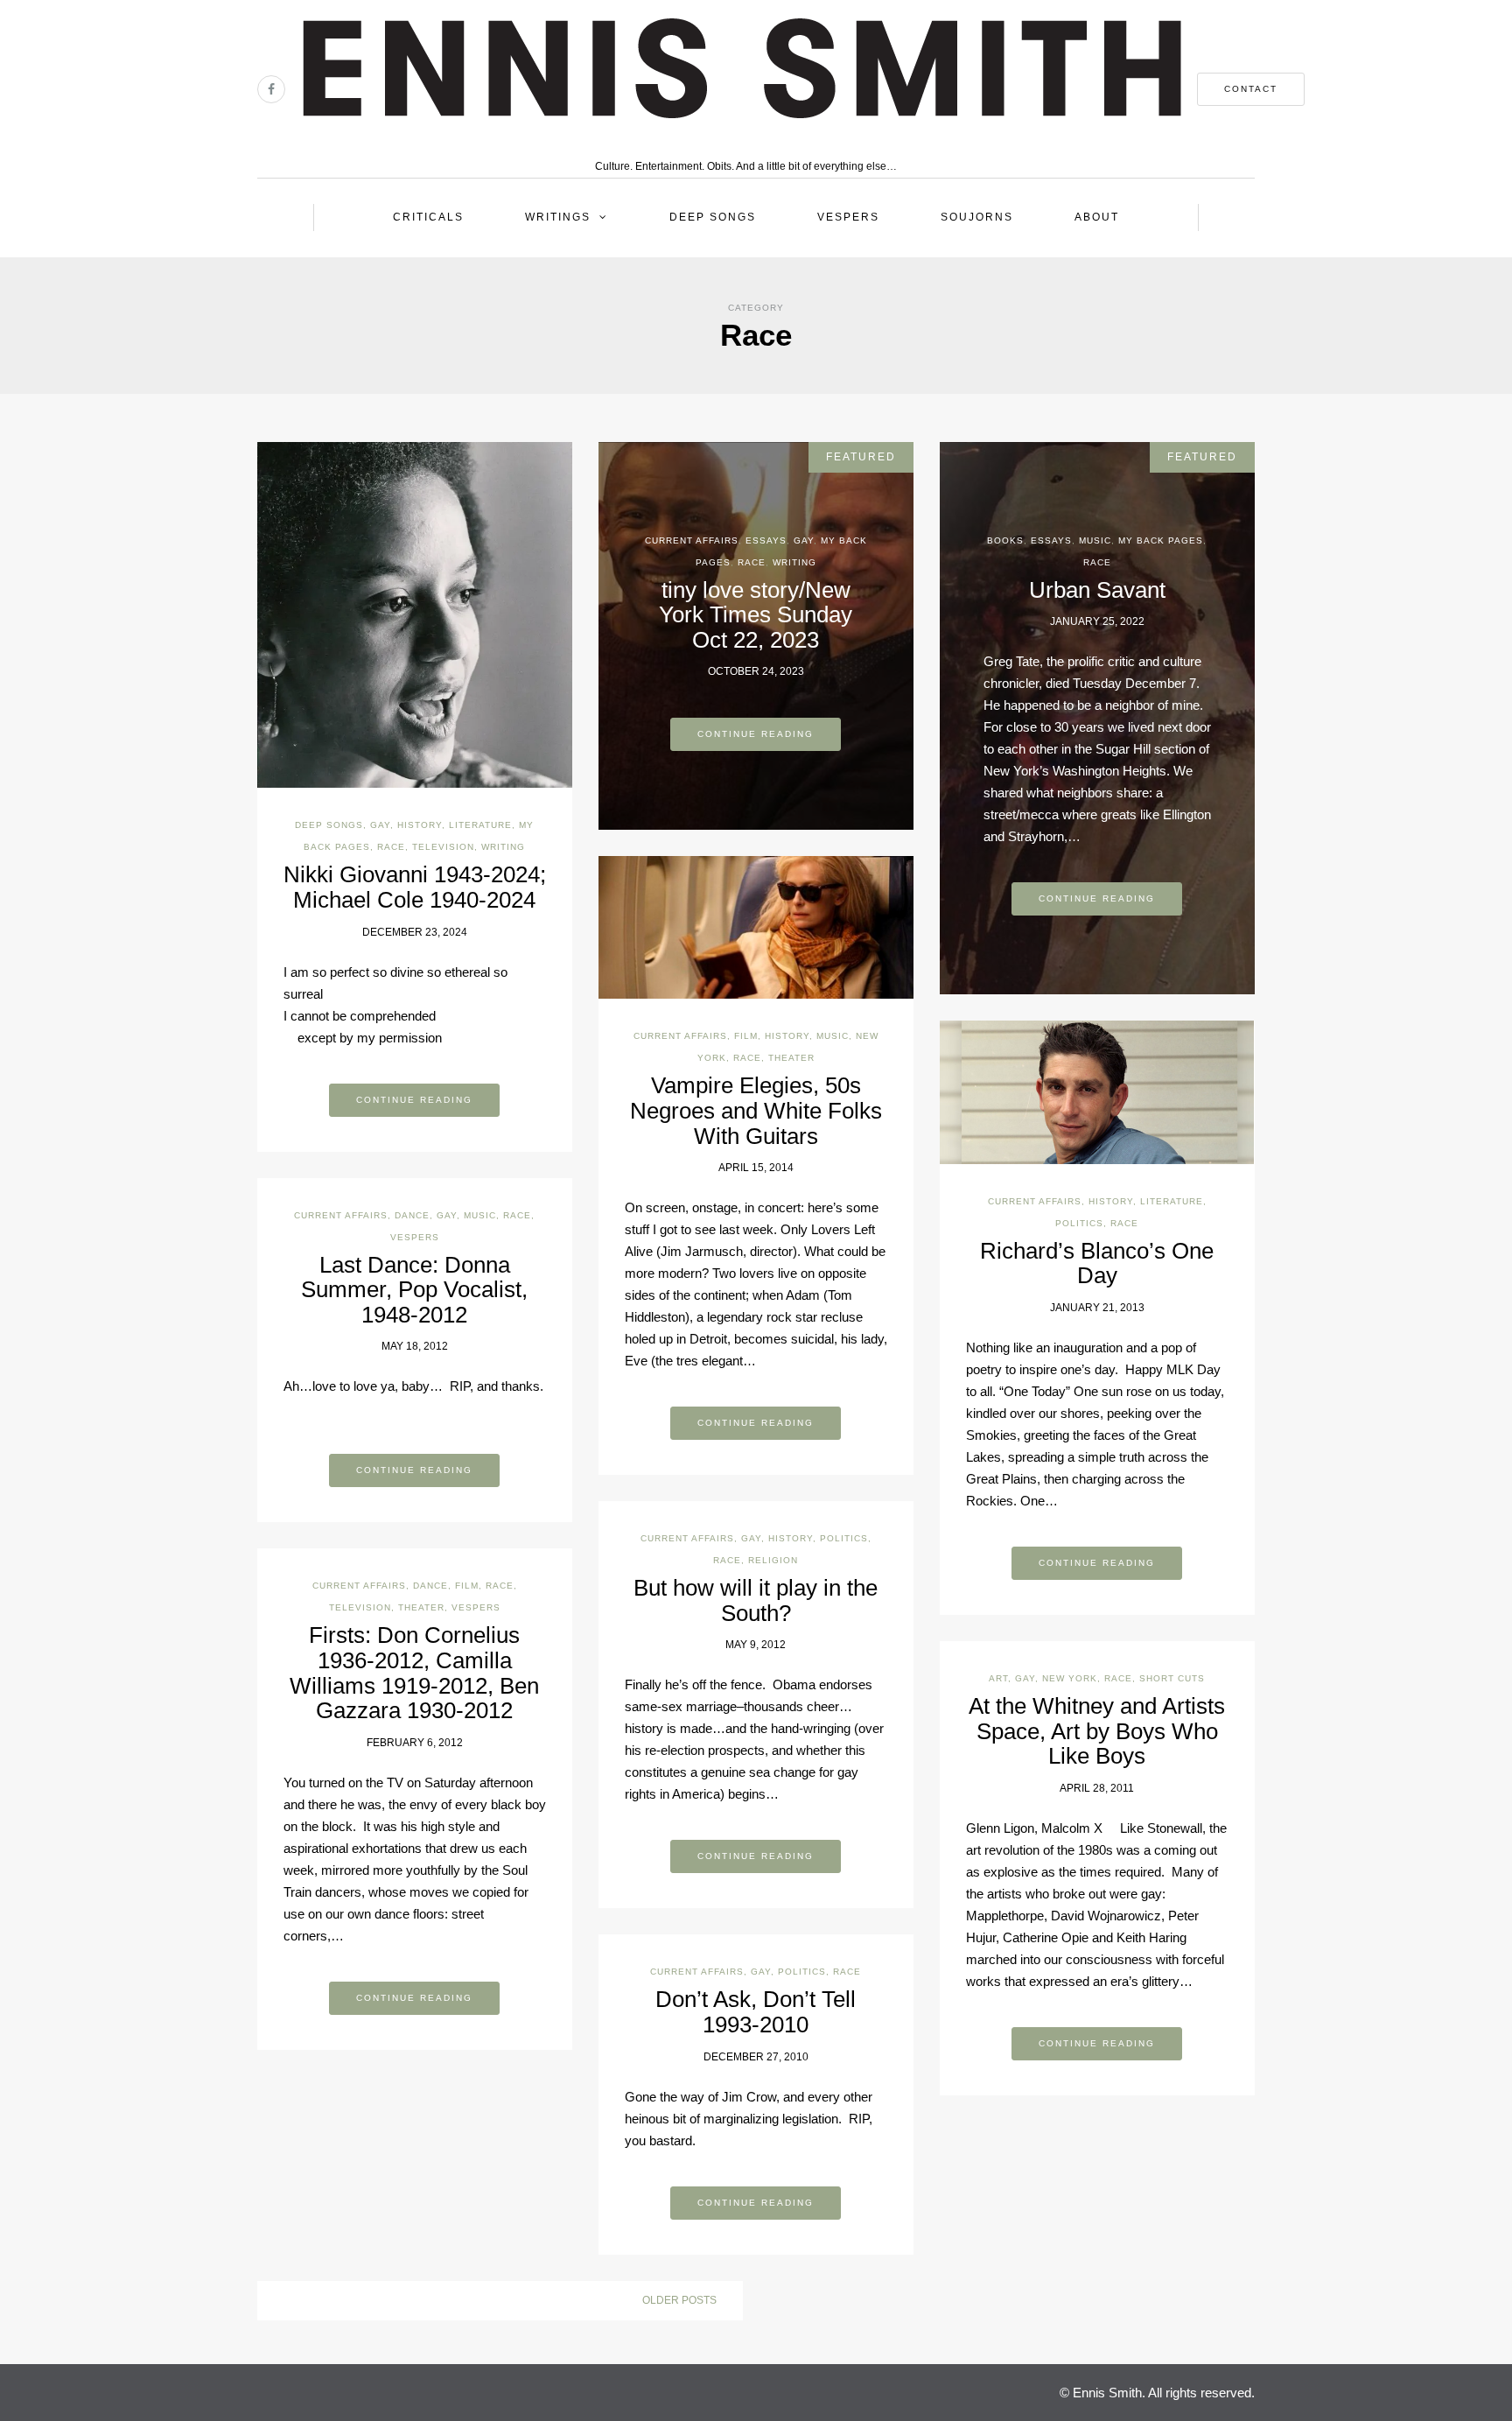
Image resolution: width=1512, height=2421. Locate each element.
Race (391, 847)
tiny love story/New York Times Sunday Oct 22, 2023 (756, 615)
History (420, 825)
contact (1251, 89)
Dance (412, 1215)
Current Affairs (692, 540)
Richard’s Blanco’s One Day (1097, 1263)
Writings (558, 217)
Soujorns (977, 217)
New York (1070, 1678)
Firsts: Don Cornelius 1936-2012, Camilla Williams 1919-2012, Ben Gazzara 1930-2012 (414, 1673)
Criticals (428, 217)
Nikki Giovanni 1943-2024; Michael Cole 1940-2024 (415, 887)
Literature (480, 825)
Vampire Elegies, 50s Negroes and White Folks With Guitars (756, 1110)
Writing (503, 847)
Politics (1079, 1223)
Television (443, 847)
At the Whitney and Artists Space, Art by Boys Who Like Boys (1097, 1731)
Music (1095, 540)
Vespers (848, 217)
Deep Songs (713, 217)
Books (1005, 540)
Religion (773, 1560)
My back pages (1161, 540)
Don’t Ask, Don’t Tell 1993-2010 (756, 2012)
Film (746, 1036)
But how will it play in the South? (756, 1600)
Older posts (679, 2300)
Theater (791, 1058)
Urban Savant (1097, 590)
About (1097, 217)
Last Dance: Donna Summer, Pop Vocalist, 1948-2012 (414, 1290)
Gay (380, 825)
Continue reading (414, 1100)
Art (998, 1678)
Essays (766, 540)
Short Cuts (1172, 1678)
